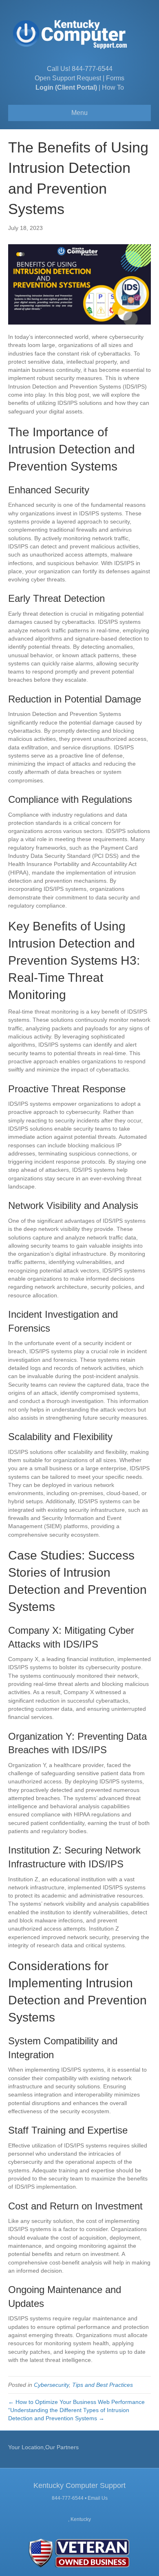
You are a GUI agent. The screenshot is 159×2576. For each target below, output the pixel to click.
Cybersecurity (51, 2385)
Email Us (98, 2498)
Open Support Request (68, 78)
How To (113, 87)
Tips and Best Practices (103, 2385)
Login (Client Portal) (66, 87)
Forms (115, 78)
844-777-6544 (92, 69)
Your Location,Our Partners (43, 2447)
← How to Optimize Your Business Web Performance (76, 2402)
